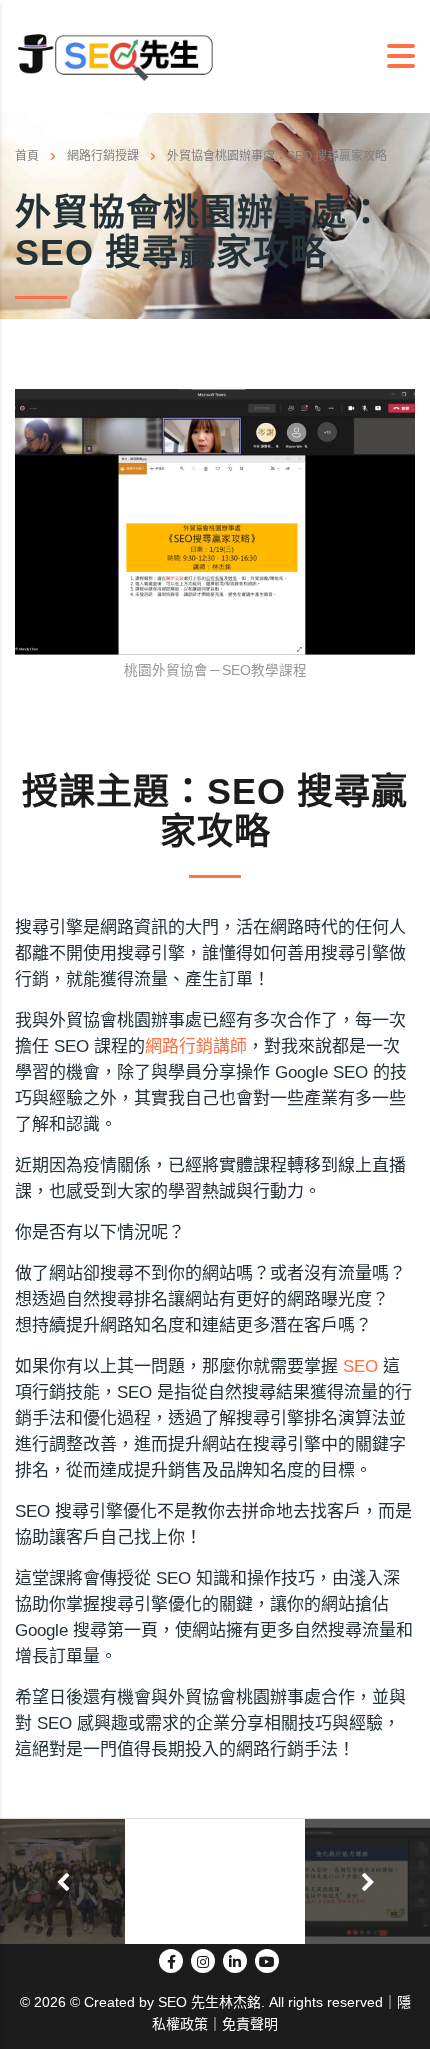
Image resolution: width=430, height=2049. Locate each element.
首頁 (27, 156)
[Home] (115, 55)
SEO (360, 1366)
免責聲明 (250, 2024)
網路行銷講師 (196, 1046)
